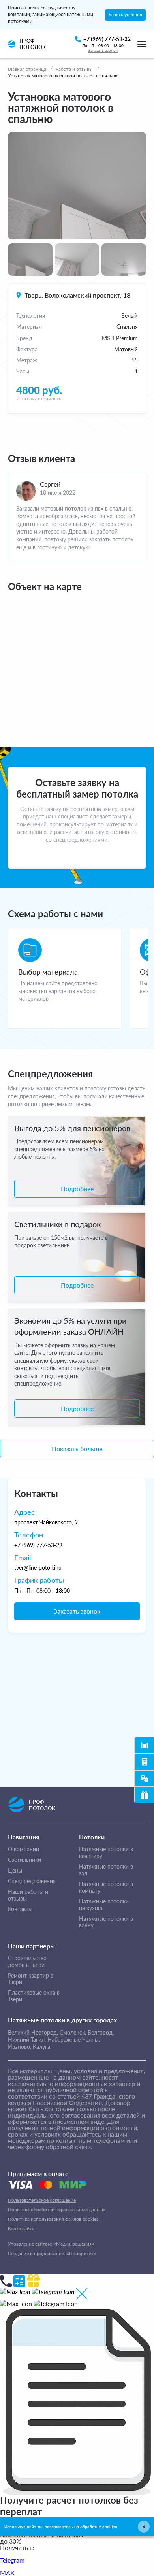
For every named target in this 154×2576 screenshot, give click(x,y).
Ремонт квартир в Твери (31, 1979)
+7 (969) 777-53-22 (38, 1545)
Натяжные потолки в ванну (106, 1922)
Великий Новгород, (33, 2032)
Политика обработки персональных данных (57, 2209)
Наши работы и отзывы (28, 1895)
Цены (15, 1871)
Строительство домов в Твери (27, 1962)
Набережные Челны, (74, 2039)
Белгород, (101, 2032)
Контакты (20, 1909)
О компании (23, 1849)
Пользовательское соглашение (42, 2200)
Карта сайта (21, 2228)
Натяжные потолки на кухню (104, 1905)
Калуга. (42, 2047)
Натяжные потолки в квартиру (106, 1853)
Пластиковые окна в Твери (34, 1996)
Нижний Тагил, (27, 2039)
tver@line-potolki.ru (38, 1568)
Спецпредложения (32, 1881)
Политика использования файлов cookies (53, 2219)
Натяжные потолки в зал (106, 1870)
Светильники (24, 1860)
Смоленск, (73, 2032)
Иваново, (20, 2047)
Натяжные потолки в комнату (106, 1887)
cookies (110, 2527)
